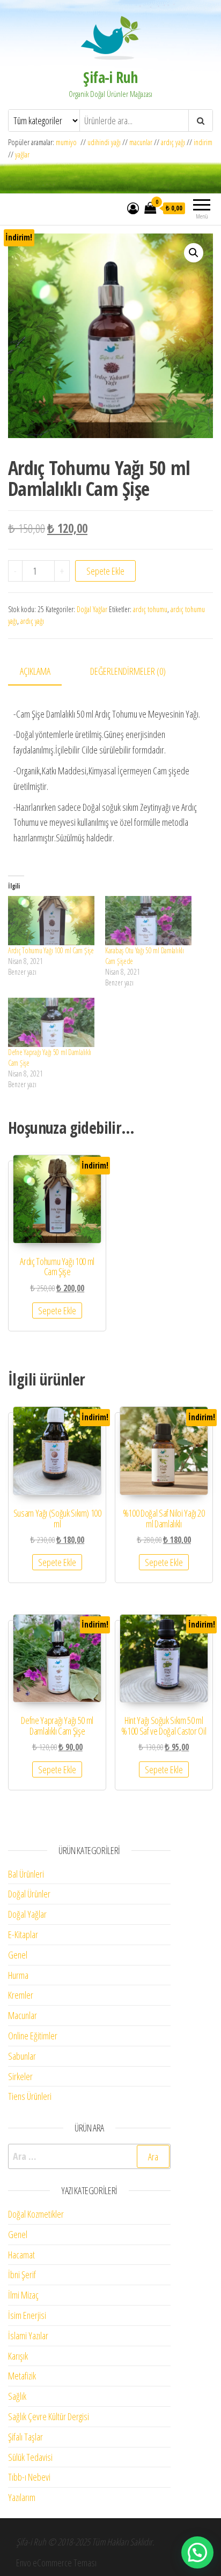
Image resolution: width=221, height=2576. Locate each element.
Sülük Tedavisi (30, 2457)
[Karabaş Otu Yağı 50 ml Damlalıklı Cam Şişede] (148, 921)
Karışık (18, 2356)
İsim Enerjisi (27, 2315)
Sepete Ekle (105, 571)
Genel (18, 1955)
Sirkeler (20, 2076)
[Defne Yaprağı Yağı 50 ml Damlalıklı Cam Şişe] (51, 1022)
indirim (203, 142)
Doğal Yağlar (92, 609)
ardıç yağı (173, 142)
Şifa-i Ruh (110, 77)
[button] (194, 253)
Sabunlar (22, 2056)
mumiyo (68, 142)
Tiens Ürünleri (30, 2096)
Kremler (21, 1995)
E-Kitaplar (23, 1934)
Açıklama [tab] (35, 671)
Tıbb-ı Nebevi (29, 2477)
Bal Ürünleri (26, 1874)
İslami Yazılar (28, 2336)
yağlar (22, 155)
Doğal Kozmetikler (36, 2214)
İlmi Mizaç (23, 2295)
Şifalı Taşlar (25, 2437)
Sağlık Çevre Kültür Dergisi (49, 2416)
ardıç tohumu (150, 609)
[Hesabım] (133, 208)
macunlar (141, 142)
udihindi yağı (104, 142)
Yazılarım (22, 2497)
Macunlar (23, 2015)
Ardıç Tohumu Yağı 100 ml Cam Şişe (51, 950)
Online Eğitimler (33, 2036)
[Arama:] (89, 2156)
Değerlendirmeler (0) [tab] (128, 671)
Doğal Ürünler (29, 1894)
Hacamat (21, 2255)
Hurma (18, 1975)
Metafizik (22, 2376)
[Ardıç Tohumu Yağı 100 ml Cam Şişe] (51, 921)
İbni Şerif (22, 2274)
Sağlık (17, 2396)
